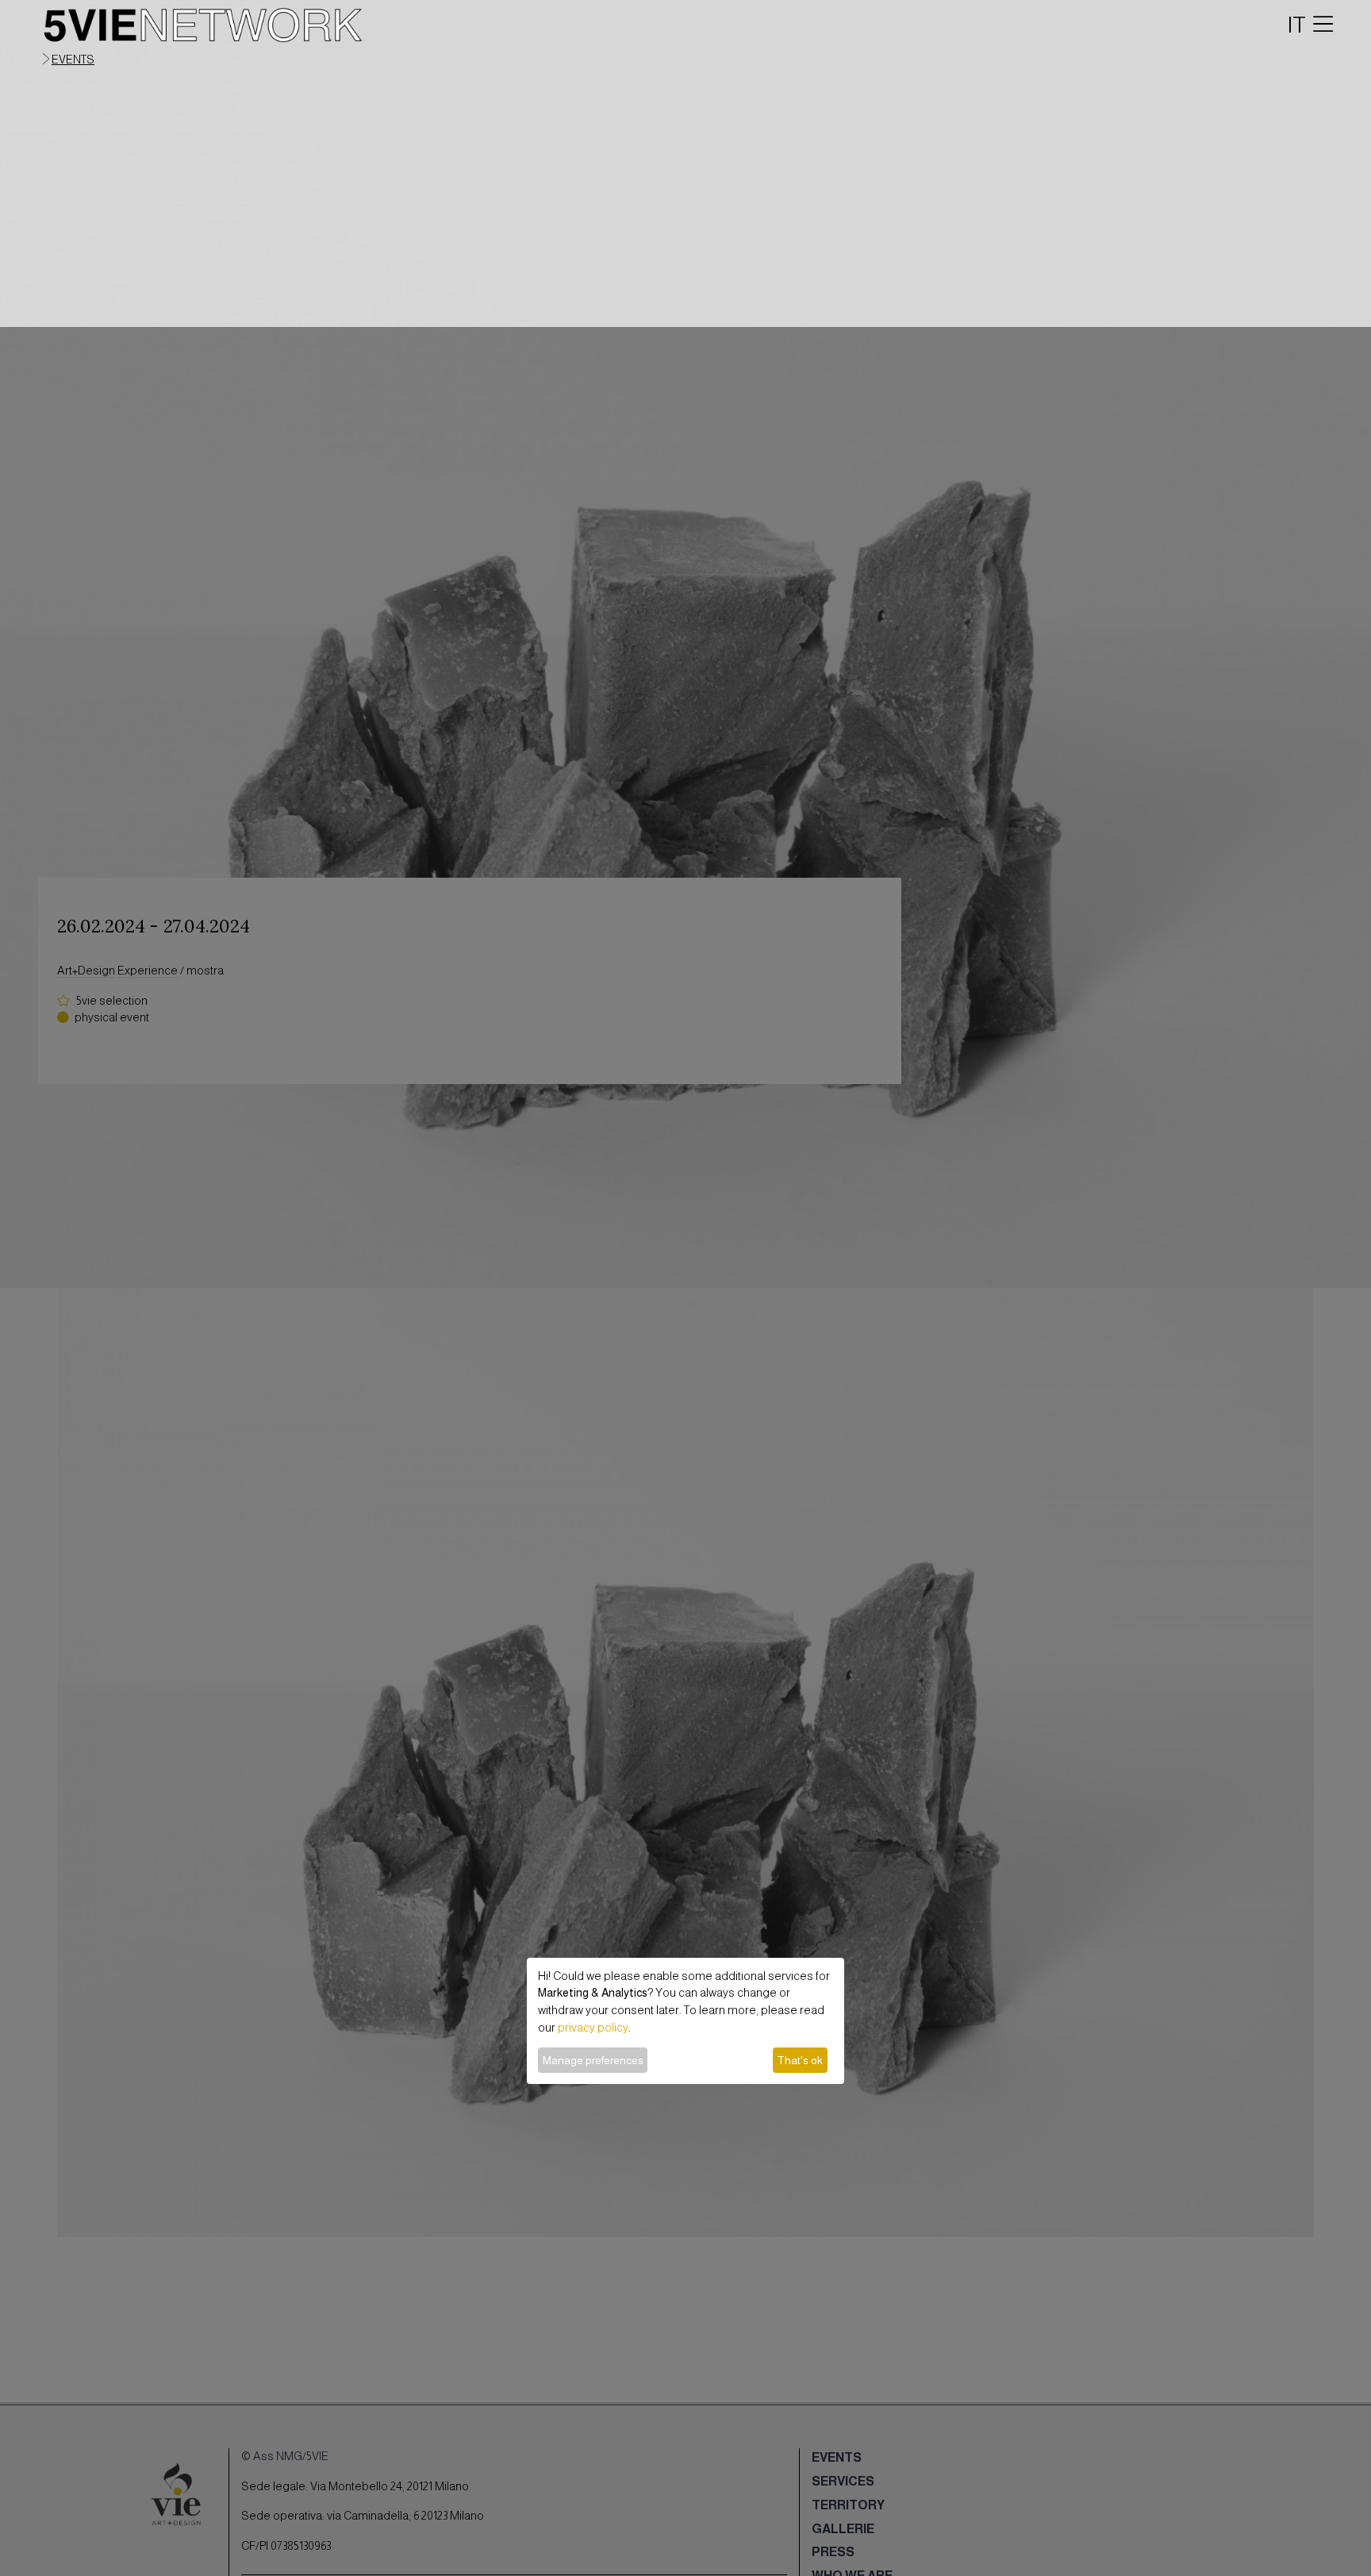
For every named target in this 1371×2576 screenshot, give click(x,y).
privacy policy (593, 2028)
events (73, 60)
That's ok (800, 2060)
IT (1297, 25)
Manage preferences (593, 2060)
